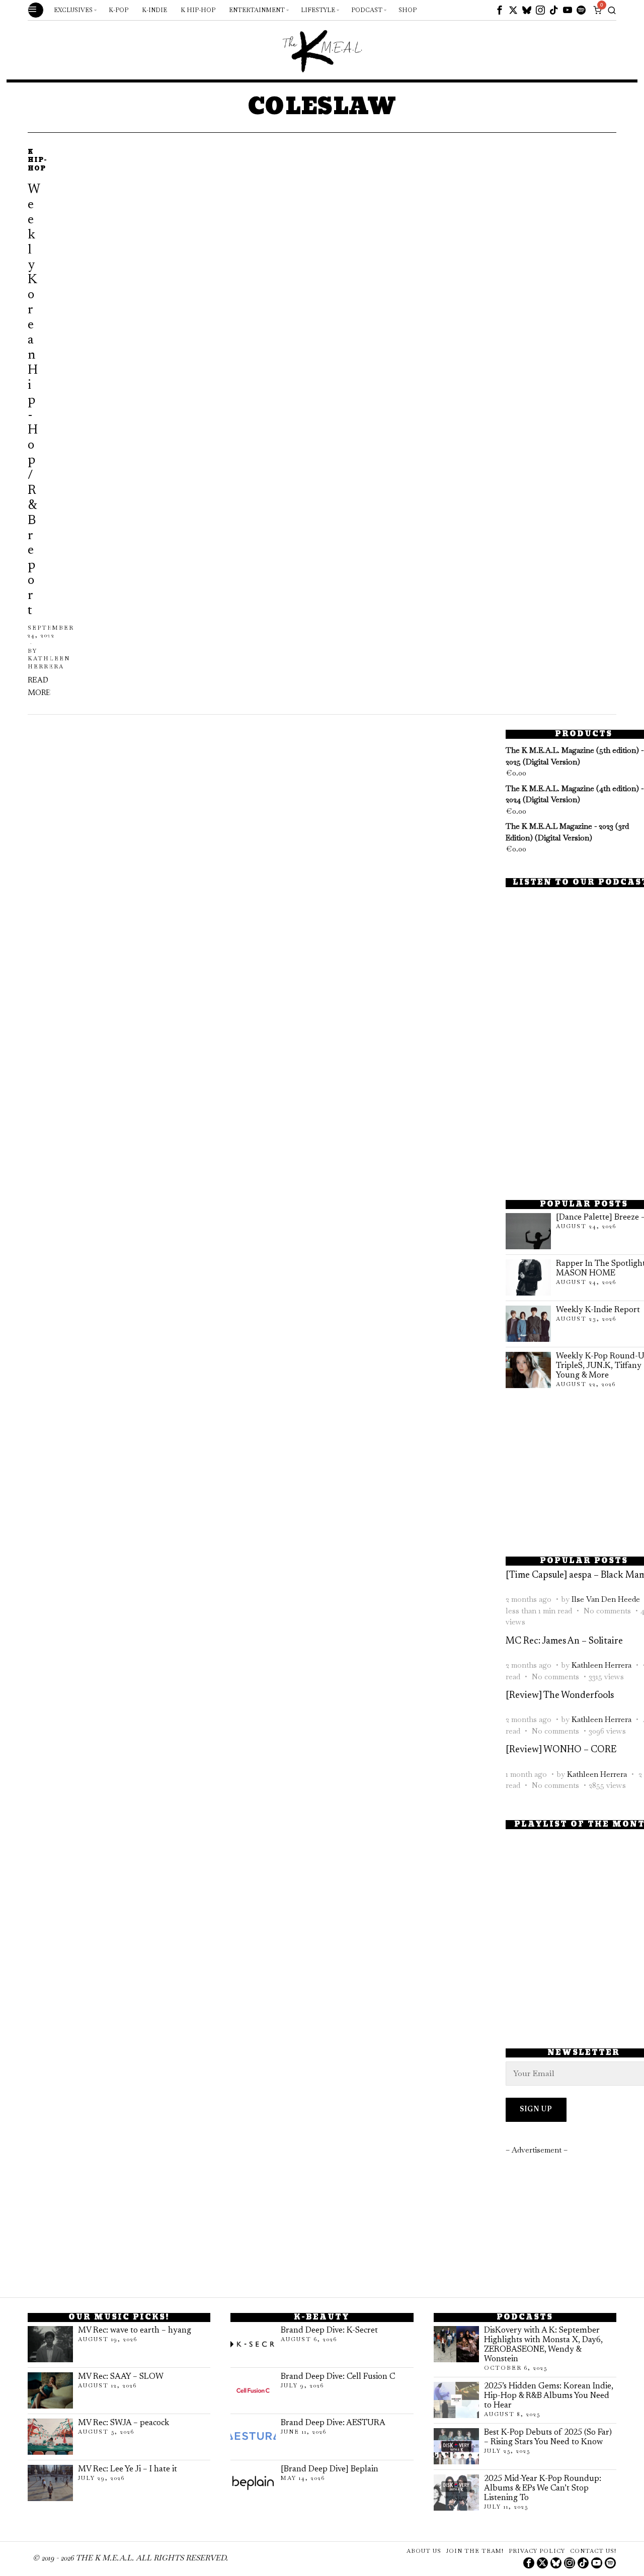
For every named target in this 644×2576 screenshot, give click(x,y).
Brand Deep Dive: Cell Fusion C (338, 2377)
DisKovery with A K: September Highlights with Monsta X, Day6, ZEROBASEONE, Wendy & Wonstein (543, 2345)
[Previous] (35, 424)
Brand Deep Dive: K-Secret (329, 2331)
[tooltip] (500, 10)
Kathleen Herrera (601, 1665)
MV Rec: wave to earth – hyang (135, 2331)
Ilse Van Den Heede (606, 1599)
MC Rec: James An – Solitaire (564, 1641)
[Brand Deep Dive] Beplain (330, 2469)
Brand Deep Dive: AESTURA (333, 2423)
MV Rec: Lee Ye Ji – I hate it (128, 2469)
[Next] (65, 424)
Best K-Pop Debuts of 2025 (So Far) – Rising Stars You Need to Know (548, 2437)
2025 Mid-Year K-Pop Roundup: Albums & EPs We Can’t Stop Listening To (543, 2488)
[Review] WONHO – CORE (561, 1750)
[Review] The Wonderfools (560, 1696)
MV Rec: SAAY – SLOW (121, 2377)
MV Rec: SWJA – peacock (124, 2423)
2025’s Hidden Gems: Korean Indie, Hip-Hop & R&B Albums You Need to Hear (549, 2396)
